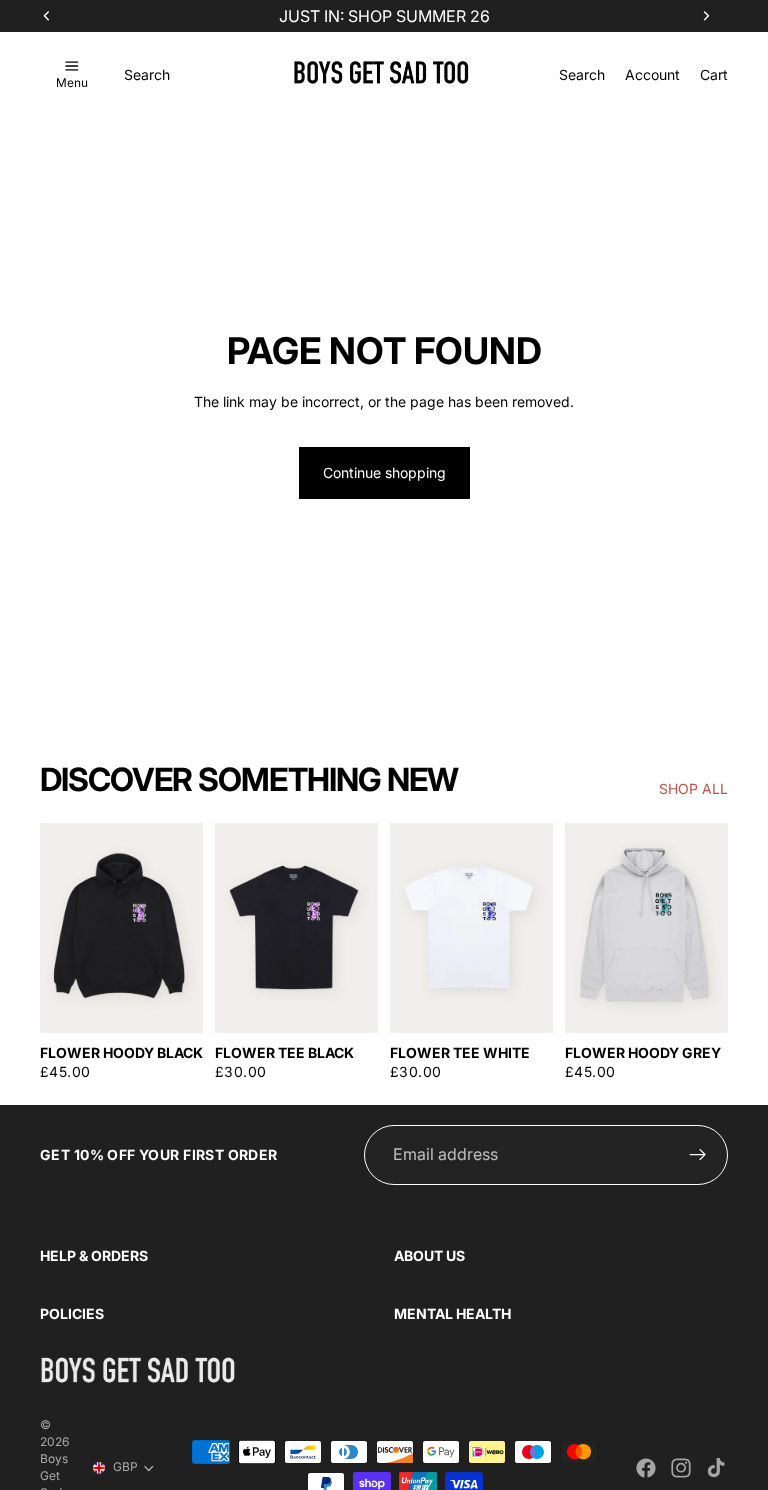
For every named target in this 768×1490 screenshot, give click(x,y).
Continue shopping (384, 472)
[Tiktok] (716, 1468)
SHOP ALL (693, 788)
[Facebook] (646, 1468)
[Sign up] (698, 1155)
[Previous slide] (62, 928)
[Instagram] (681, 1468)
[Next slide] (181, 928)
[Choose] (172, 1002)
